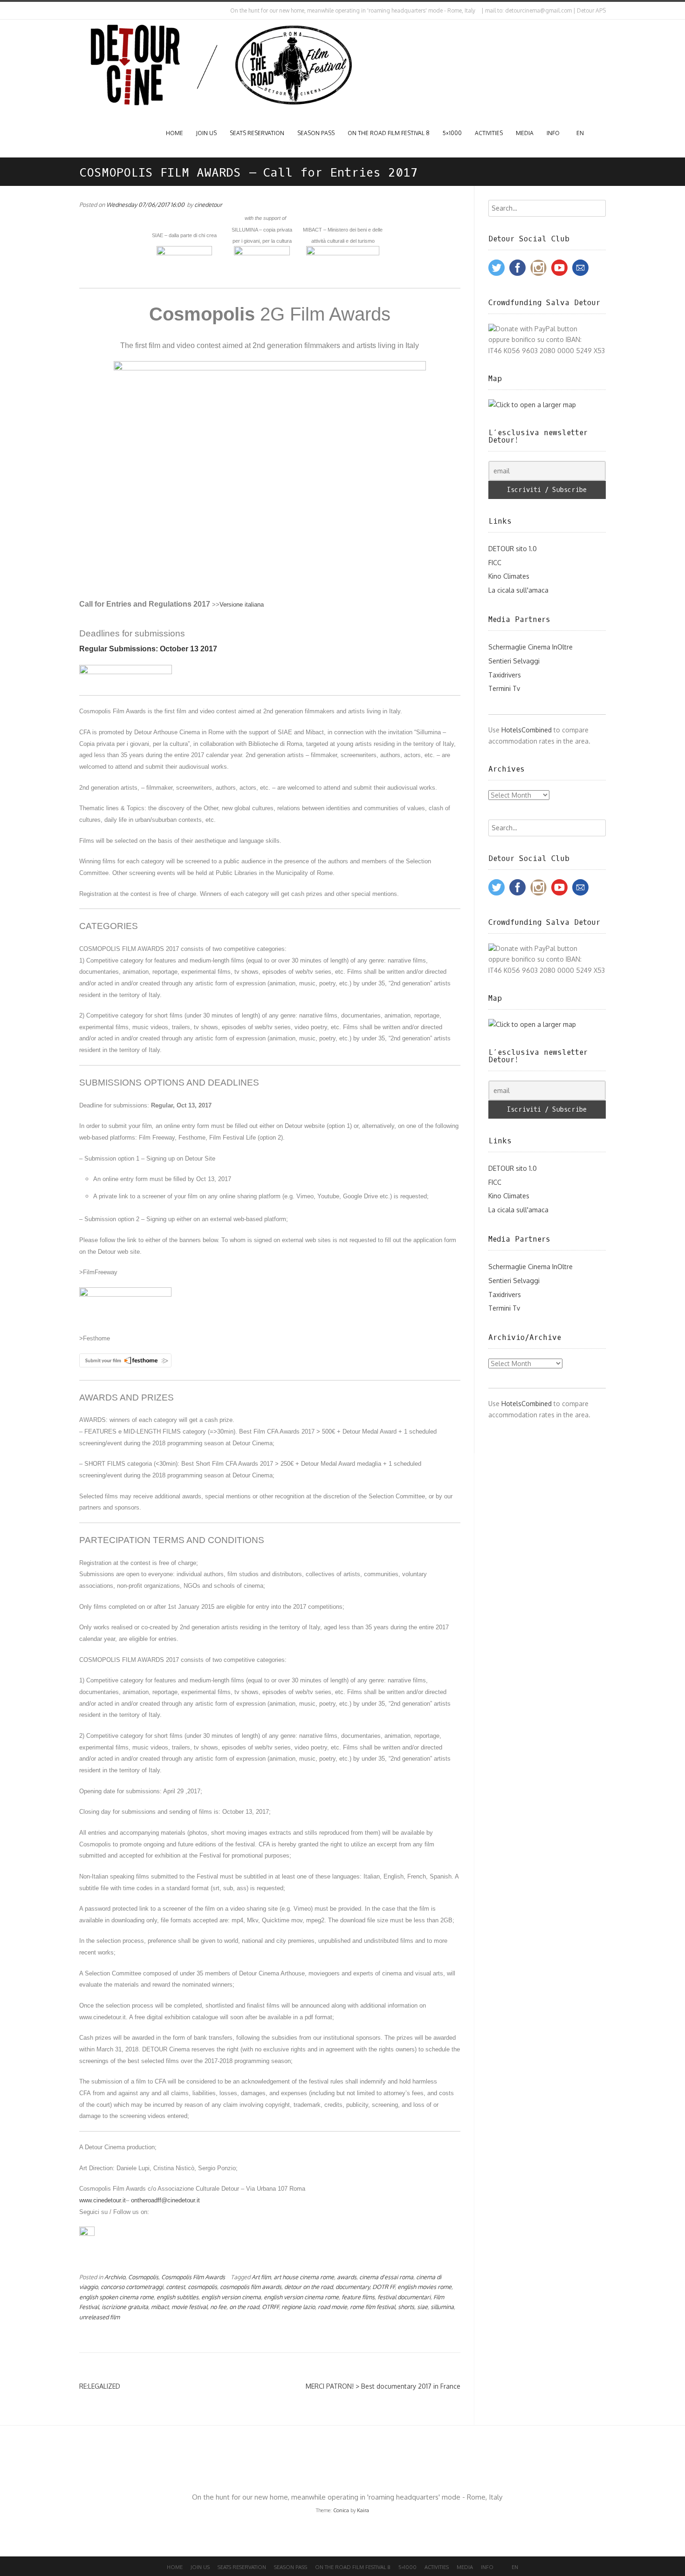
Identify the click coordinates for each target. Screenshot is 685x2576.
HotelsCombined (527, 730)
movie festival (189, 2307)
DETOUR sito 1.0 (513, 549)
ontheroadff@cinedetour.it (165, 2200)
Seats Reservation (257, 133)
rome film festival (373, 2307)
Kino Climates (509, 576)
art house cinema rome (304, 2277)
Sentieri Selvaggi (514, 661)
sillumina (442, 2307)
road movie (332, 2307)
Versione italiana (242, 605)
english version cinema (231, 2297)
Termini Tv (504, 688)
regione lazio (298, 2307)
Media (525, 133)
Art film (261, 2277)
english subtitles (178, 2297)
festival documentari (404, 2297)
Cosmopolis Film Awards (193, 2277)
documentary (353, 2287)
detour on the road (308, 2287)
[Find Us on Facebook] (89, 11)
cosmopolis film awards (251, 2287)
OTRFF (270, 2307)
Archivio (115, 2277)
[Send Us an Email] (81, 11)
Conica (341, 2510)
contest (175, 2287)
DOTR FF (384, 2287)
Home (175, 133)
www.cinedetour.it (103, 2200)
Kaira (363, 2510)
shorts (406, 2307)
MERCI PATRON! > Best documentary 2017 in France (383, 2386)
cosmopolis (202, 2287)
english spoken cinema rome (116, 2297)
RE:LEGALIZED (100, 2386)
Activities (489, 133)
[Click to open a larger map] (532, 405)
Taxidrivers (505, 675)
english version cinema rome (301, 2297)
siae (422, 2307)
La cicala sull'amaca (518, 590)
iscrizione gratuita (125, 2307)
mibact (160, 2307)
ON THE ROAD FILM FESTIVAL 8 (389, 133)
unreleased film (99, 2317)
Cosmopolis (143, 2277)
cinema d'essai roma (386, 2277)
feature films (358, 2297)
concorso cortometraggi (132, 2287)
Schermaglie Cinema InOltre (531, 647)
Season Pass (316, 133)
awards (347, 2277)
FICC (495, 563)
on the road (244, 2307)
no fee (218, 2307)
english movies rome (425, 2287)
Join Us (206, 133)
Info (553, 133)
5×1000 (452, 133)
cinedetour (208, 205)
